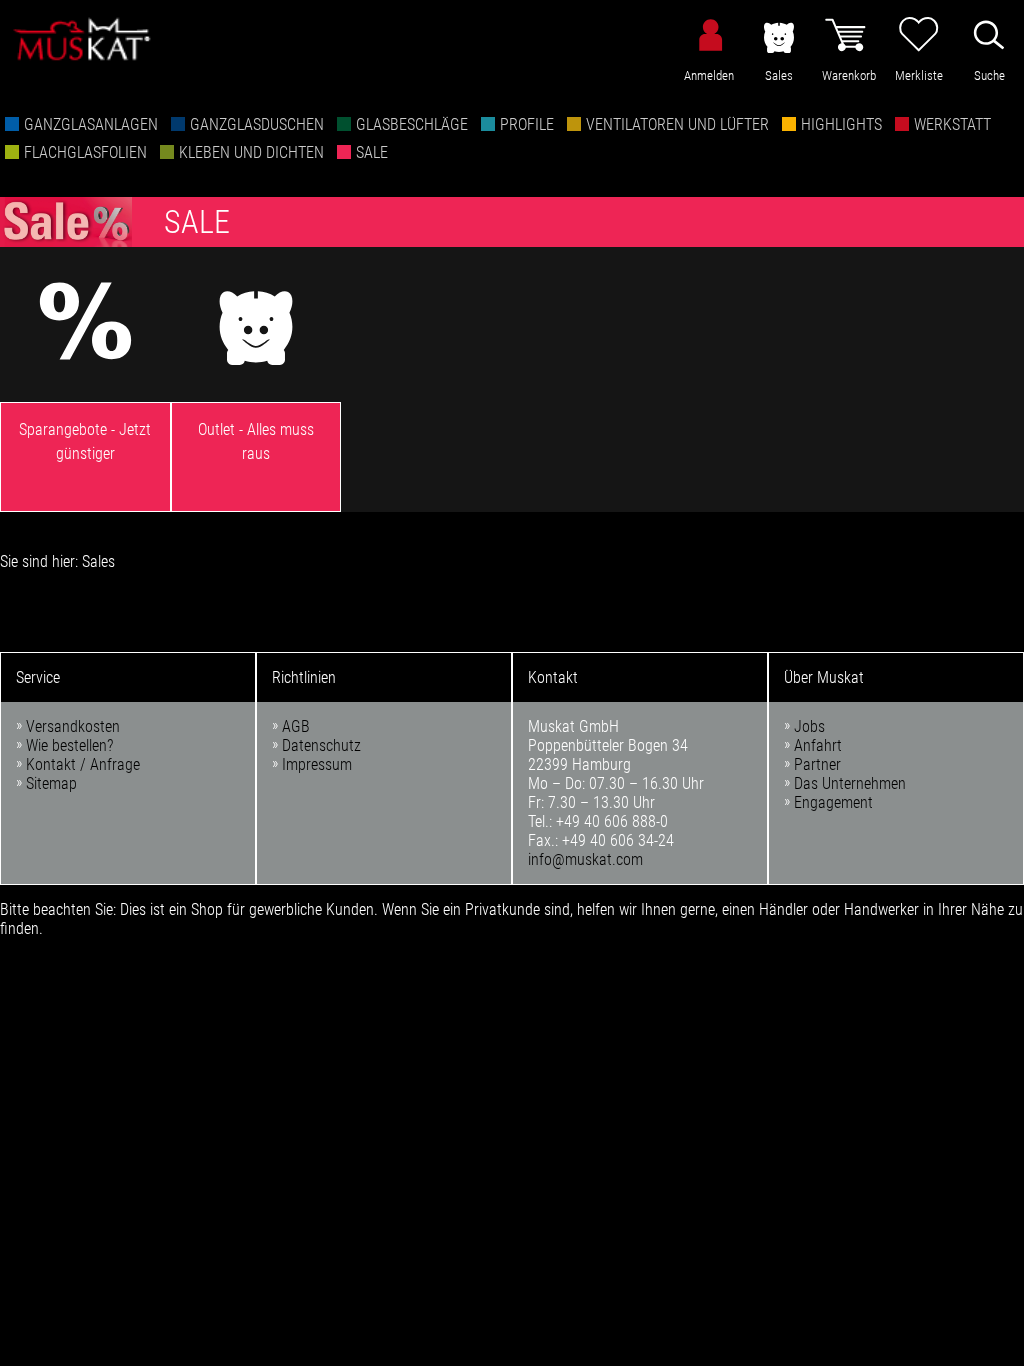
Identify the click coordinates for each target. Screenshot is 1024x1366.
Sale (372, 152)
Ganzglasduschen (257, 124)
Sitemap (51, 783)
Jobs (809, 726)
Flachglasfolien (85, 152)
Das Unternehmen (850, 783)
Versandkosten (73, 726)
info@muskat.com (585, 859)
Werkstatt (952, 124)
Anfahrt (818, 745)
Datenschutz (321, 745)
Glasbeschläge (412, 124)
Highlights (841, 124)
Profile (527, 124)
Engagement (833, 802)
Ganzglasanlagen (91, 124)
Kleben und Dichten (251, 152)
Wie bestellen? (69, 745)
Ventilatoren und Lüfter (677, 124)
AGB (296, 726)
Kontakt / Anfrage (83, 764)
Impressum (317, 764)
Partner (817, 764)
